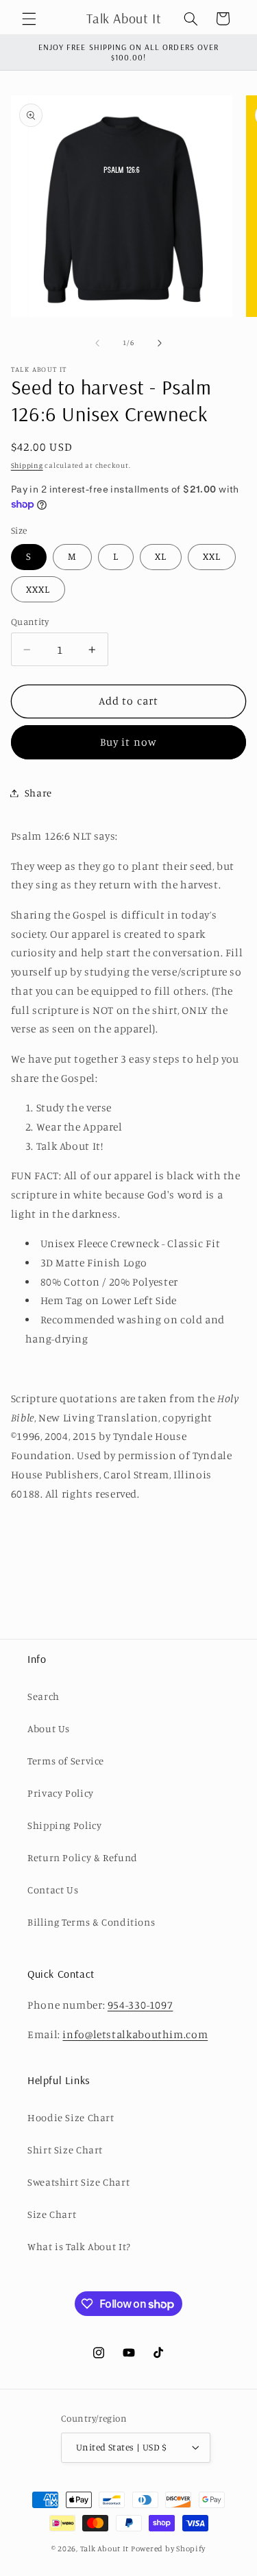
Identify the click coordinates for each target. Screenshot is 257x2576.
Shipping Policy (64, 1825)
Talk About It (105, 2549)
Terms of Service (66, 1761)
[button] (29, 19)
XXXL (38, 589)
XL (161, 556)
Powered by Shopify (168, 2549)
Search (44, 1696)
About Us (49, 1728)
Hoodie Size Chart (71, 2117)
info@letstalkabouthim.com (135, 2034)
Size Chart (52, 2214)
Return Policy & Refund (83, 1857)
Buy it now (128, 742)
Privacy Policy (61, 1793)
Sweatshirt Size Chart (78, 2182)
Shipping (27, 465)
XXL (212, 556)
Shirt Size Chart (65, 2150)
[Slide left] (97, 343)
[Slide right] (160, 343)
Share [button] (38, 793)
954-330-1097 (140, 2005)
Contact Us (53, 1890)
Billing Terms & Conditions (91, 1922)
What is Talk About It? (79, 2246)
